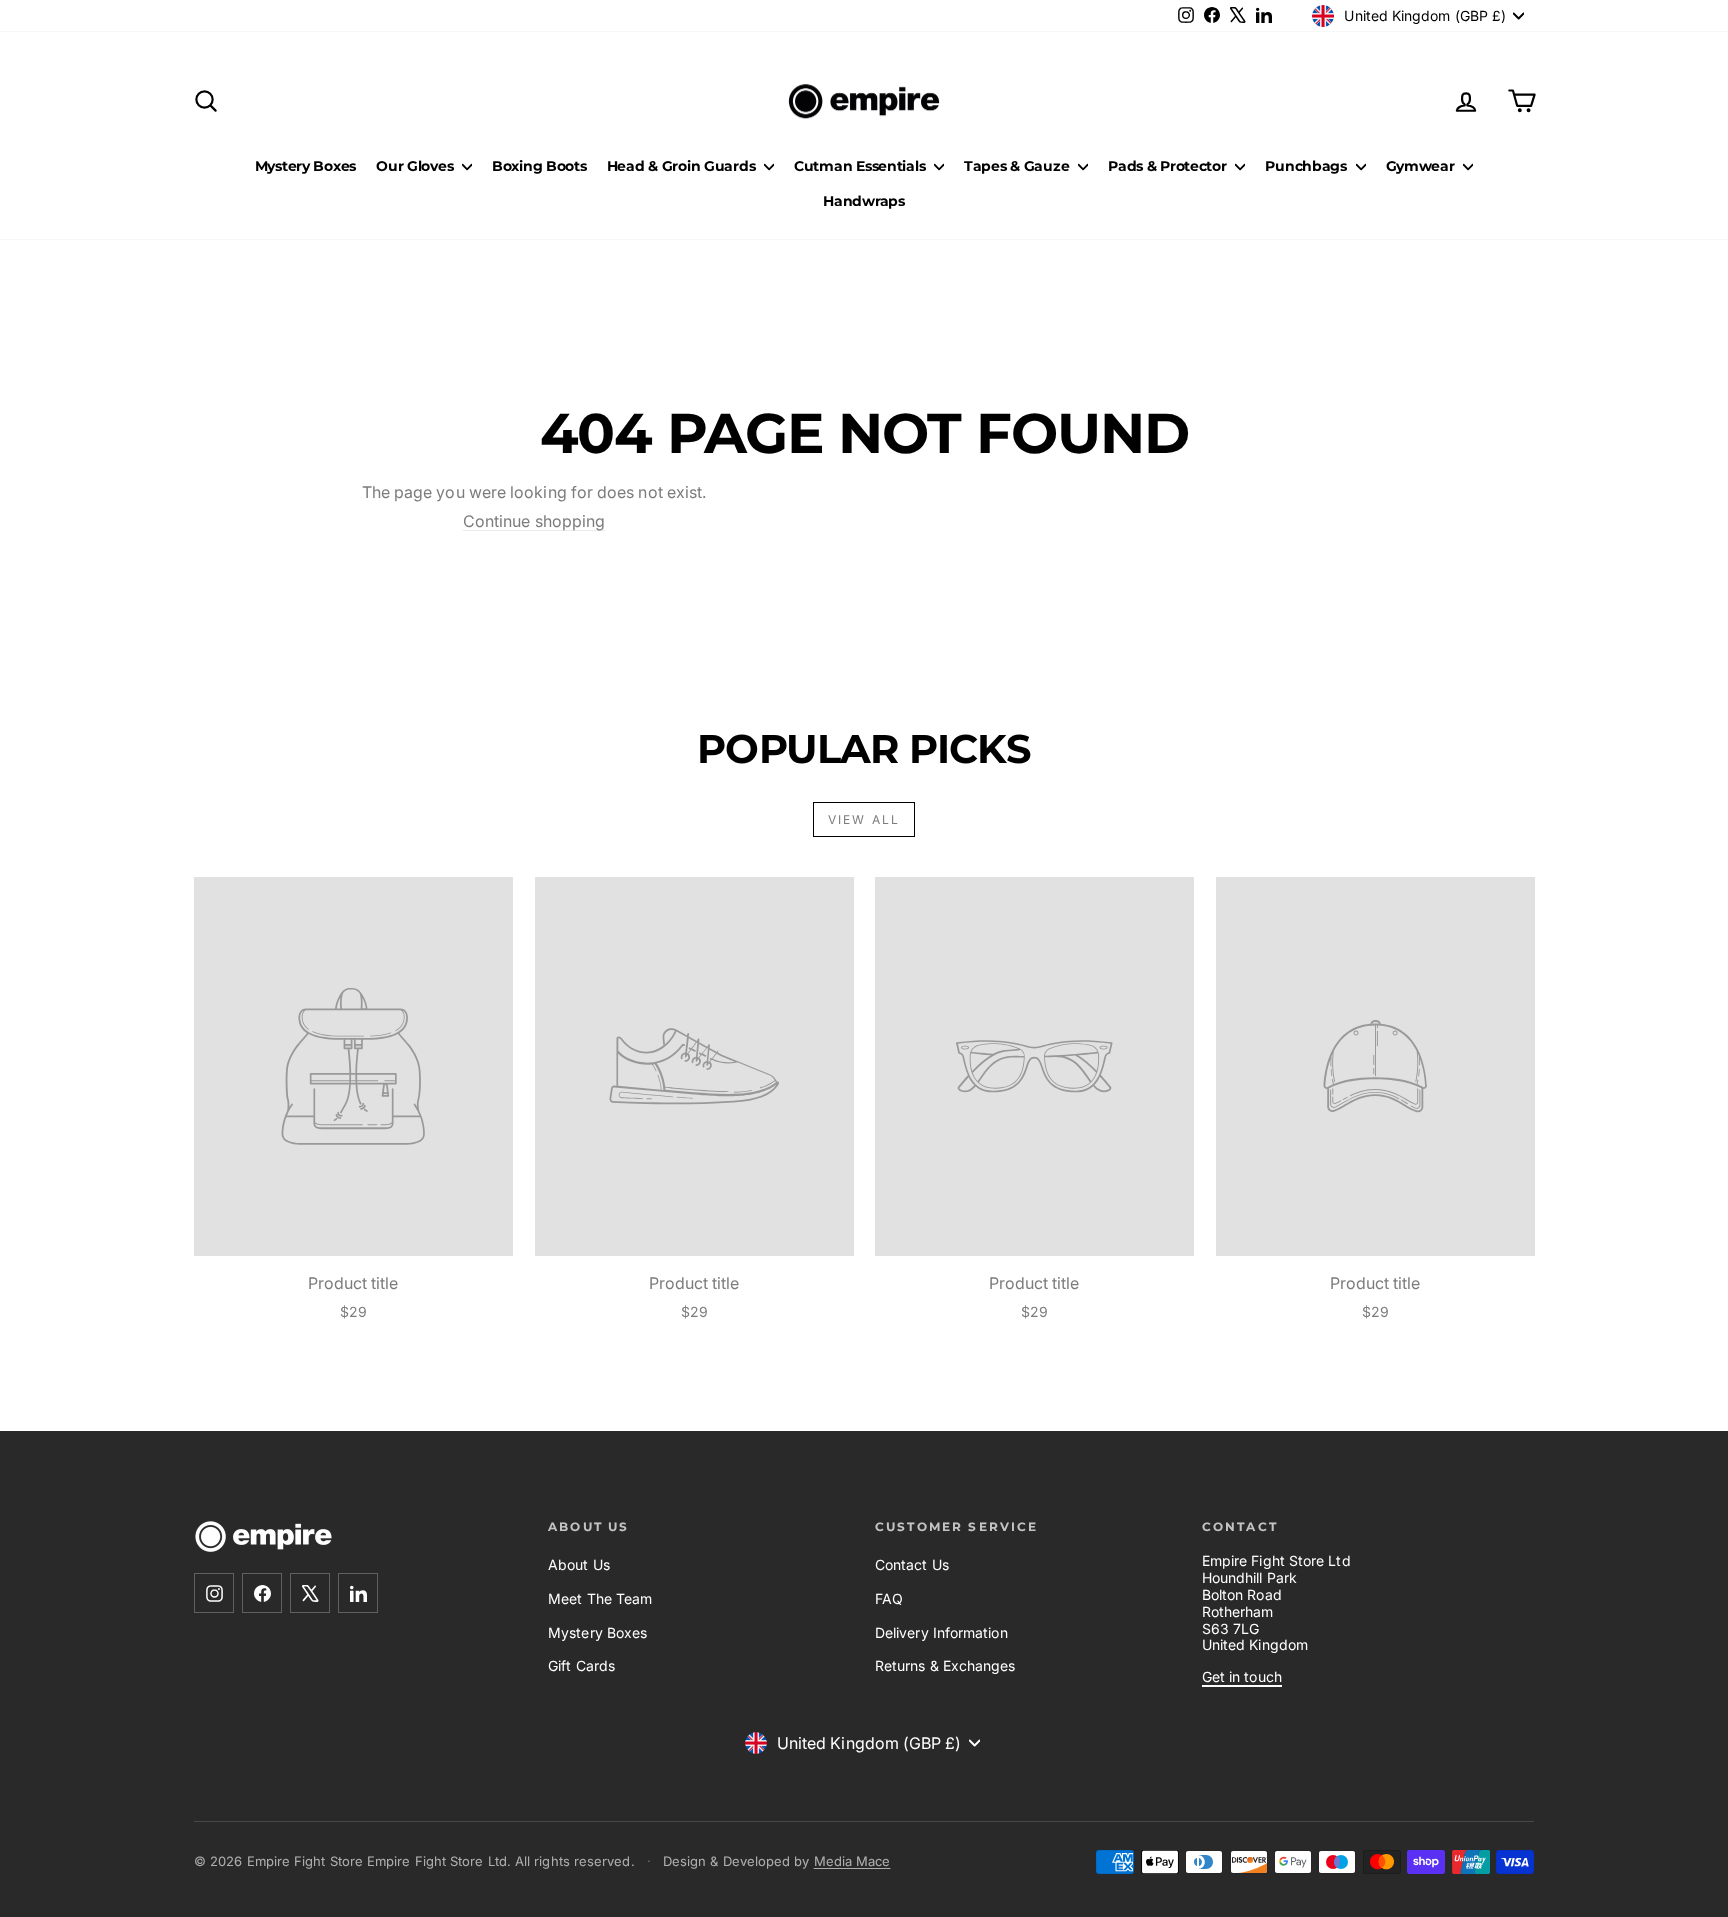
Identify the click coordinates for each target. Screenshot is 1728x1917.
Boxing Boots (539, 166)
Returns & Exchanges (945, 1665)
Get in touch (1242, 1676)
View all (864, 819)
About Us (579, 1564)
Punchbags (1307, 166)
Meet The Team (600, 1598)
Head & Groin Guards (683, 166)
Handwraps (863, 201)
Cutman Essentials (861, 166)
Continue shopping (534, 521)
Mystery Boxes (305, 166)
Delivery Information (941, 1632)
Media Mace (852, 1861)
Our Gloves (416, 166)
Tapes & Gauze (1018, 166)
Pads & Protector (1169, 166)
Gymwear (1422, 166)
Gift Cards (581, 1665)
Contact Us (912, 1564)
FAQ (889, 1598)
